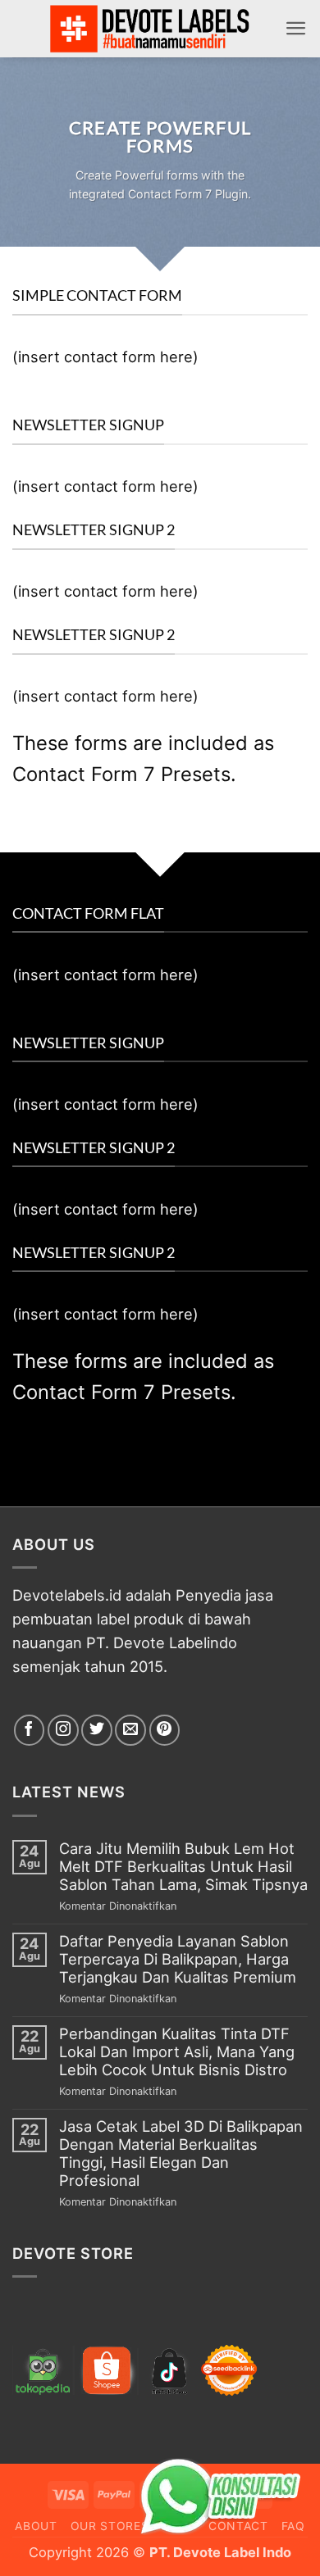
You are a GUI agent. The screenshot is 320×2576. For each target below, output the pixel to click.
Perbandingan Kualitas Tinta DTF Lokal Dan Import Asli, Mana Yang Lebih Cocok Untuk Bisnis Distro (177, 2052)
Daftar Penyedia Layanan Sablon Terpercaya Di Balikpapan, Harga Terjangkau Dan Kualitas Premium (178, 1959)
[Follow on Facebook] (30, 1730)
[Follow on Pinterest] (165, 1730)
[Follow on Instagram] (63, 1730)
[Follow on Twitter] (97, 1730)
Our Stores (110, 2526)
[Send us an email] (130, 1730)
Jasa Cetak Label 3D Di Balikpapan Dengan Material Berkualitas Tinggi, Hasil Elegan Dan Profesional (181, 2153)
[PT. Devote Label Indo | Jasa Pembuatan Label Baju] (150, 29)
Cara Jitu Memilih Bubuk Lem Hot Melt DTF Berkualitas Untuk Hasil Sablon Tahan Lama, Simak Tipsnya (183, 1867)
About (36, 2526)
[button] (296, 28)
